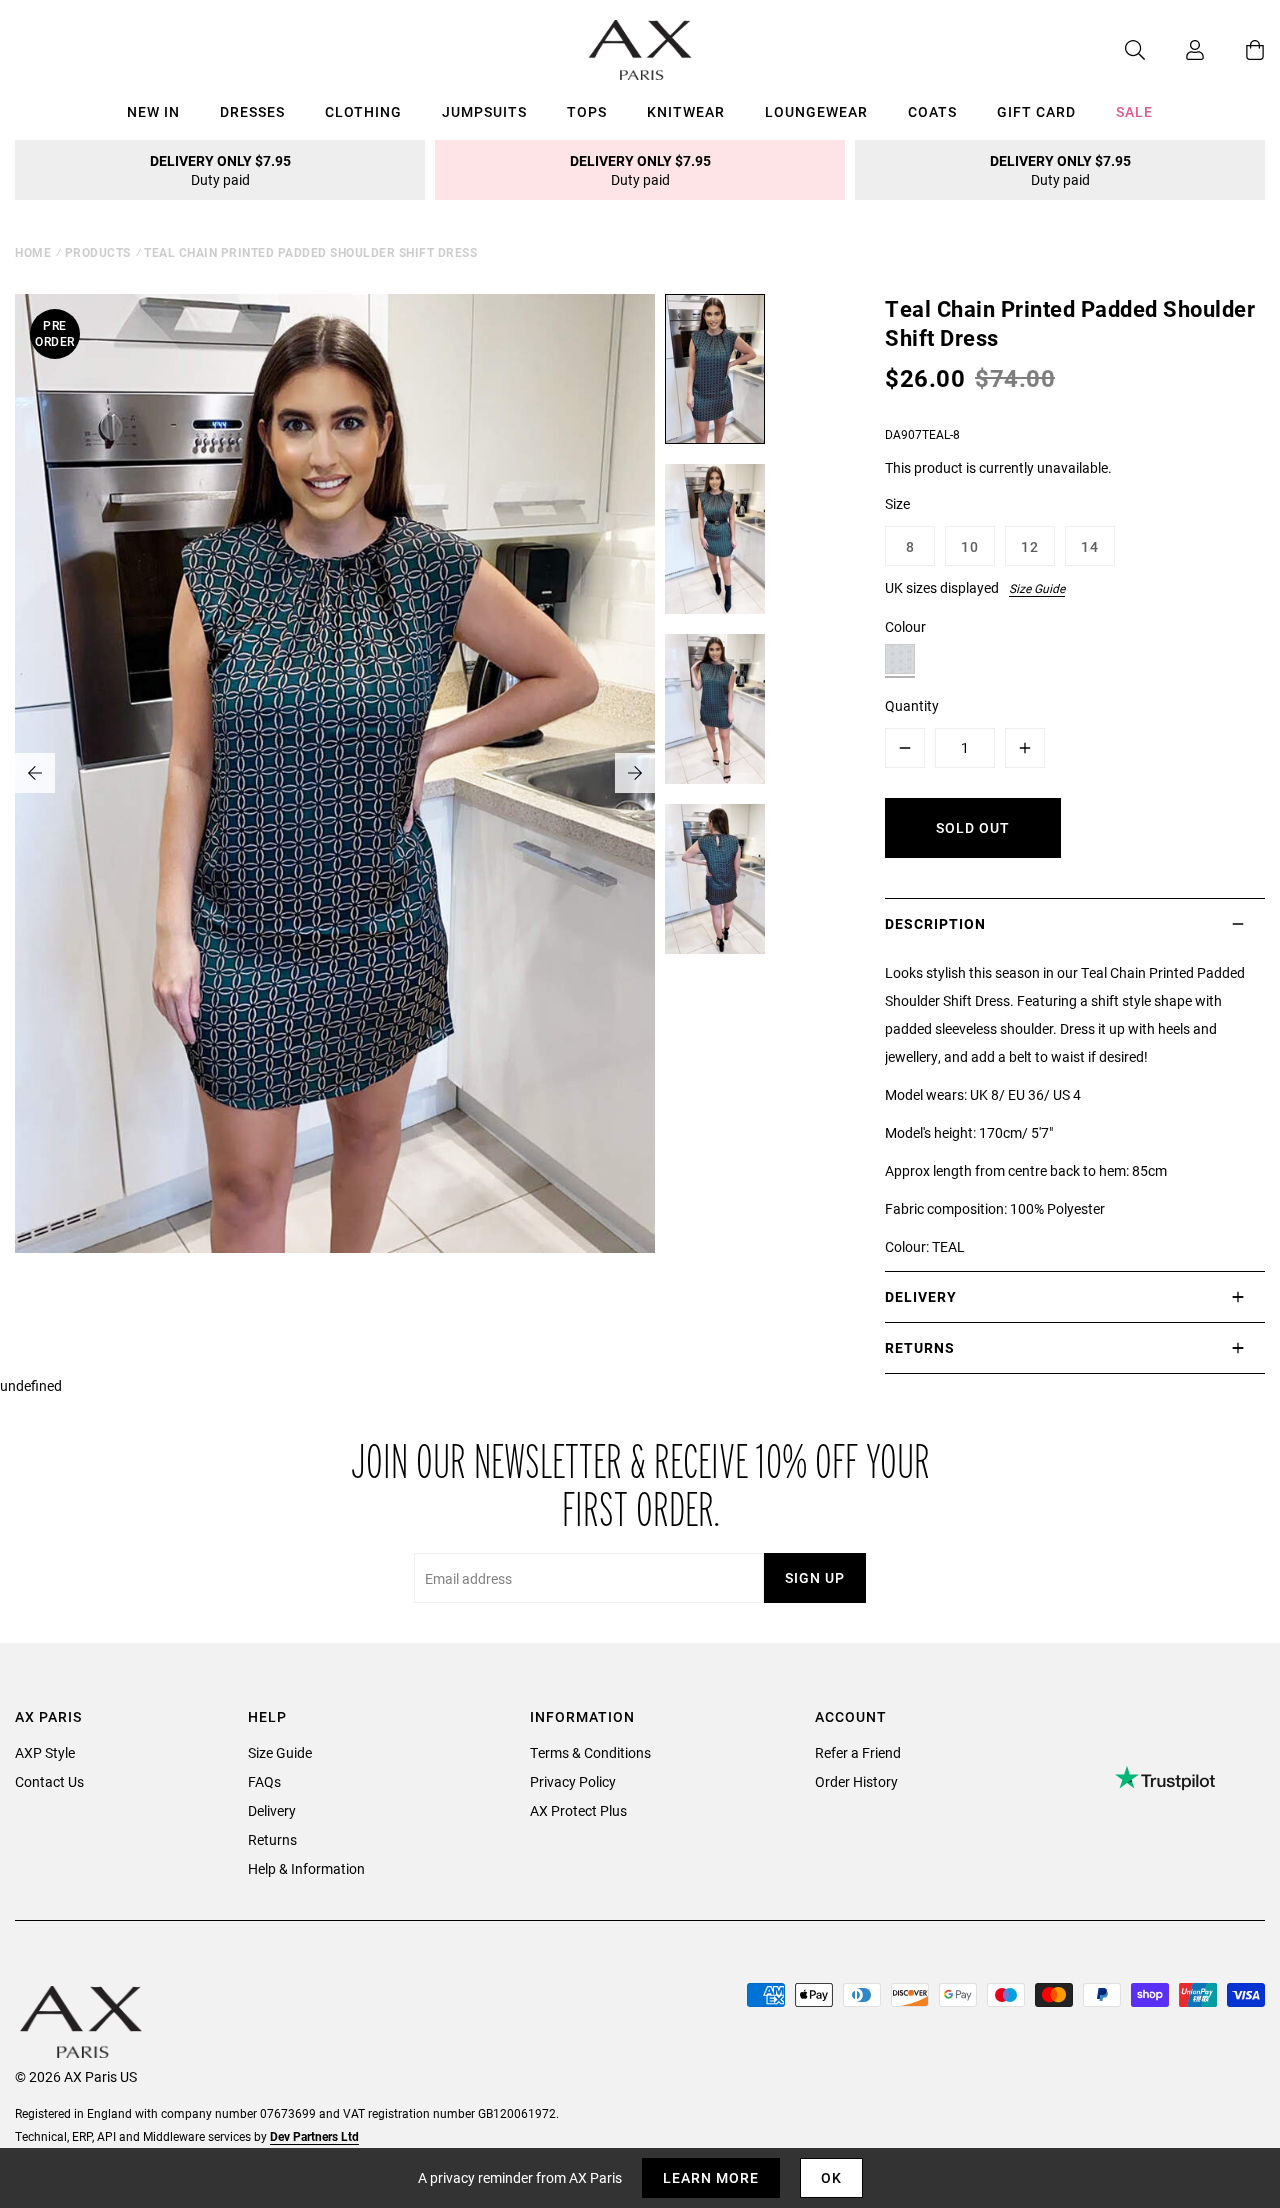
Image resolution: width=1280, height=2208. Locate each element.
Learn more (711, 2177)
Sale (1134, 111)
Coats (932, 111)
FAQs (264, 1781)
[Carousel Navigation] (335, 773)
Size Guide (1037, 588)
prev (35, 773)
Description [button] (935, 923)
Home (33, 252)
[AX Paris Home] (640, 50)
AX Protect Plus (578, 1810)
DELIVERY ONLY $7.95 (220, 170)
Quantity (912, 705)
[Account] (1175, 50)
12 (1030, 546)
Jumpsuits (484, 111)
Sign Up (815, 1577)
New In (153, 111)
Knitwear (686, 111)
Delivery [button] (921, 1296)
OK (831, 2177)
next (635, 773)
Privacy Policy (573, 1781)
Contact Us (49, 1781)
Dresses (252, 111)
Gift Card (1036, 111)
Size (897, 503)
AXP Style (45, 1752)
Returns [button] (920, 1347)
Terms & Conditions (590, 1752)
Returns (272, 1839)
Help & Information (306, 1868)
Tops (587, 111)
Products (98, 252)
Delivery (272, 1810)
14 (1090, 546)
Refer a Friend (858, 1752)
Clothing (363, 111)
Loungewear (816, 111)
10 (970, 546)
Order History (856, 1781)
